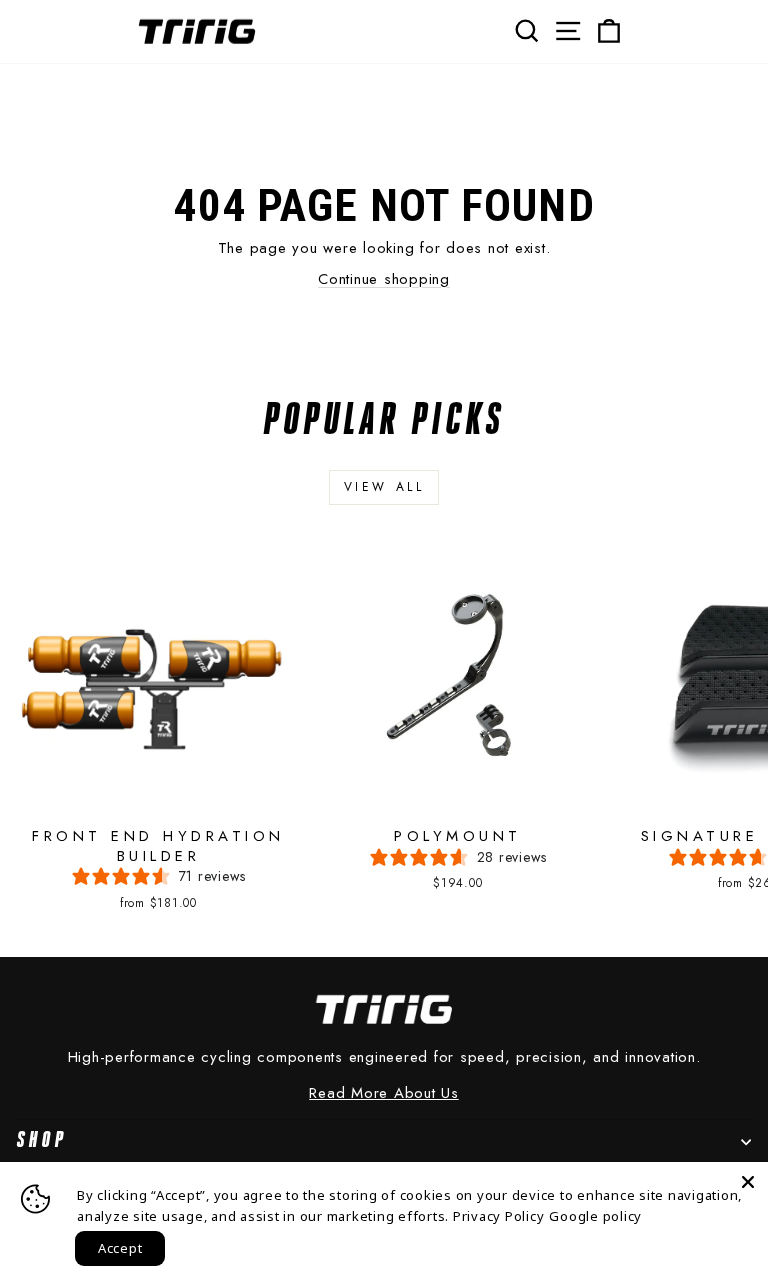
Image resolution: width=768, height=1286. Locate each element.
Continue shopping (384, 279)
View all (384, 487)
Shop (42, 1141)
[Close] (748, 1182)
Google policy (595, 1216)
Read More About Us (384, 1093)
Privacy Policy (499, 1216)
